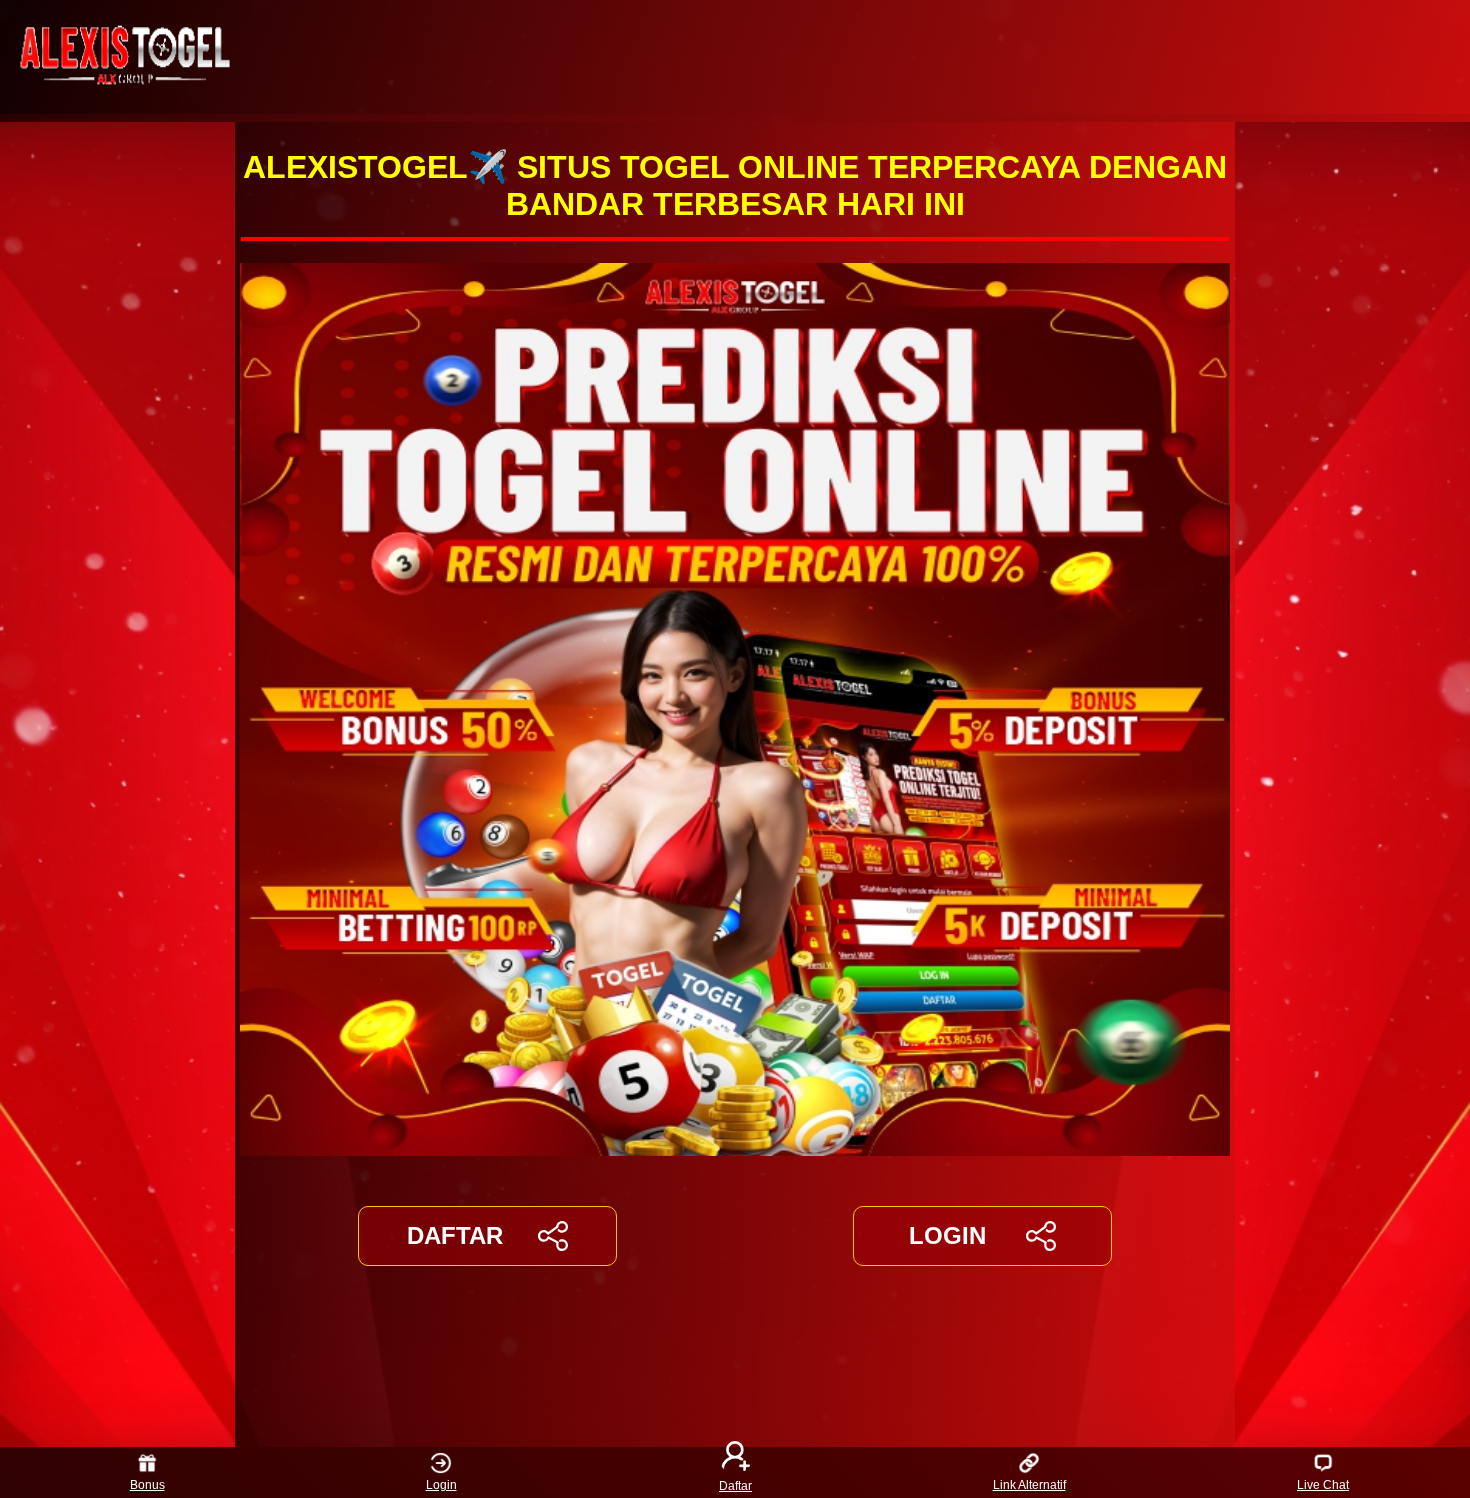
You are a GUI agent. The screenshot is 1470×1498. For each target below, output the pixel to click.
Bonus (147, 1485)
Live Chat (1323, 1485)
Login (441, 1485)
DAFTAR (455, 1235)
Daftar (735, 1485)
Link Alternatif (1029, 1485)
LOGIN (947, 1235)
